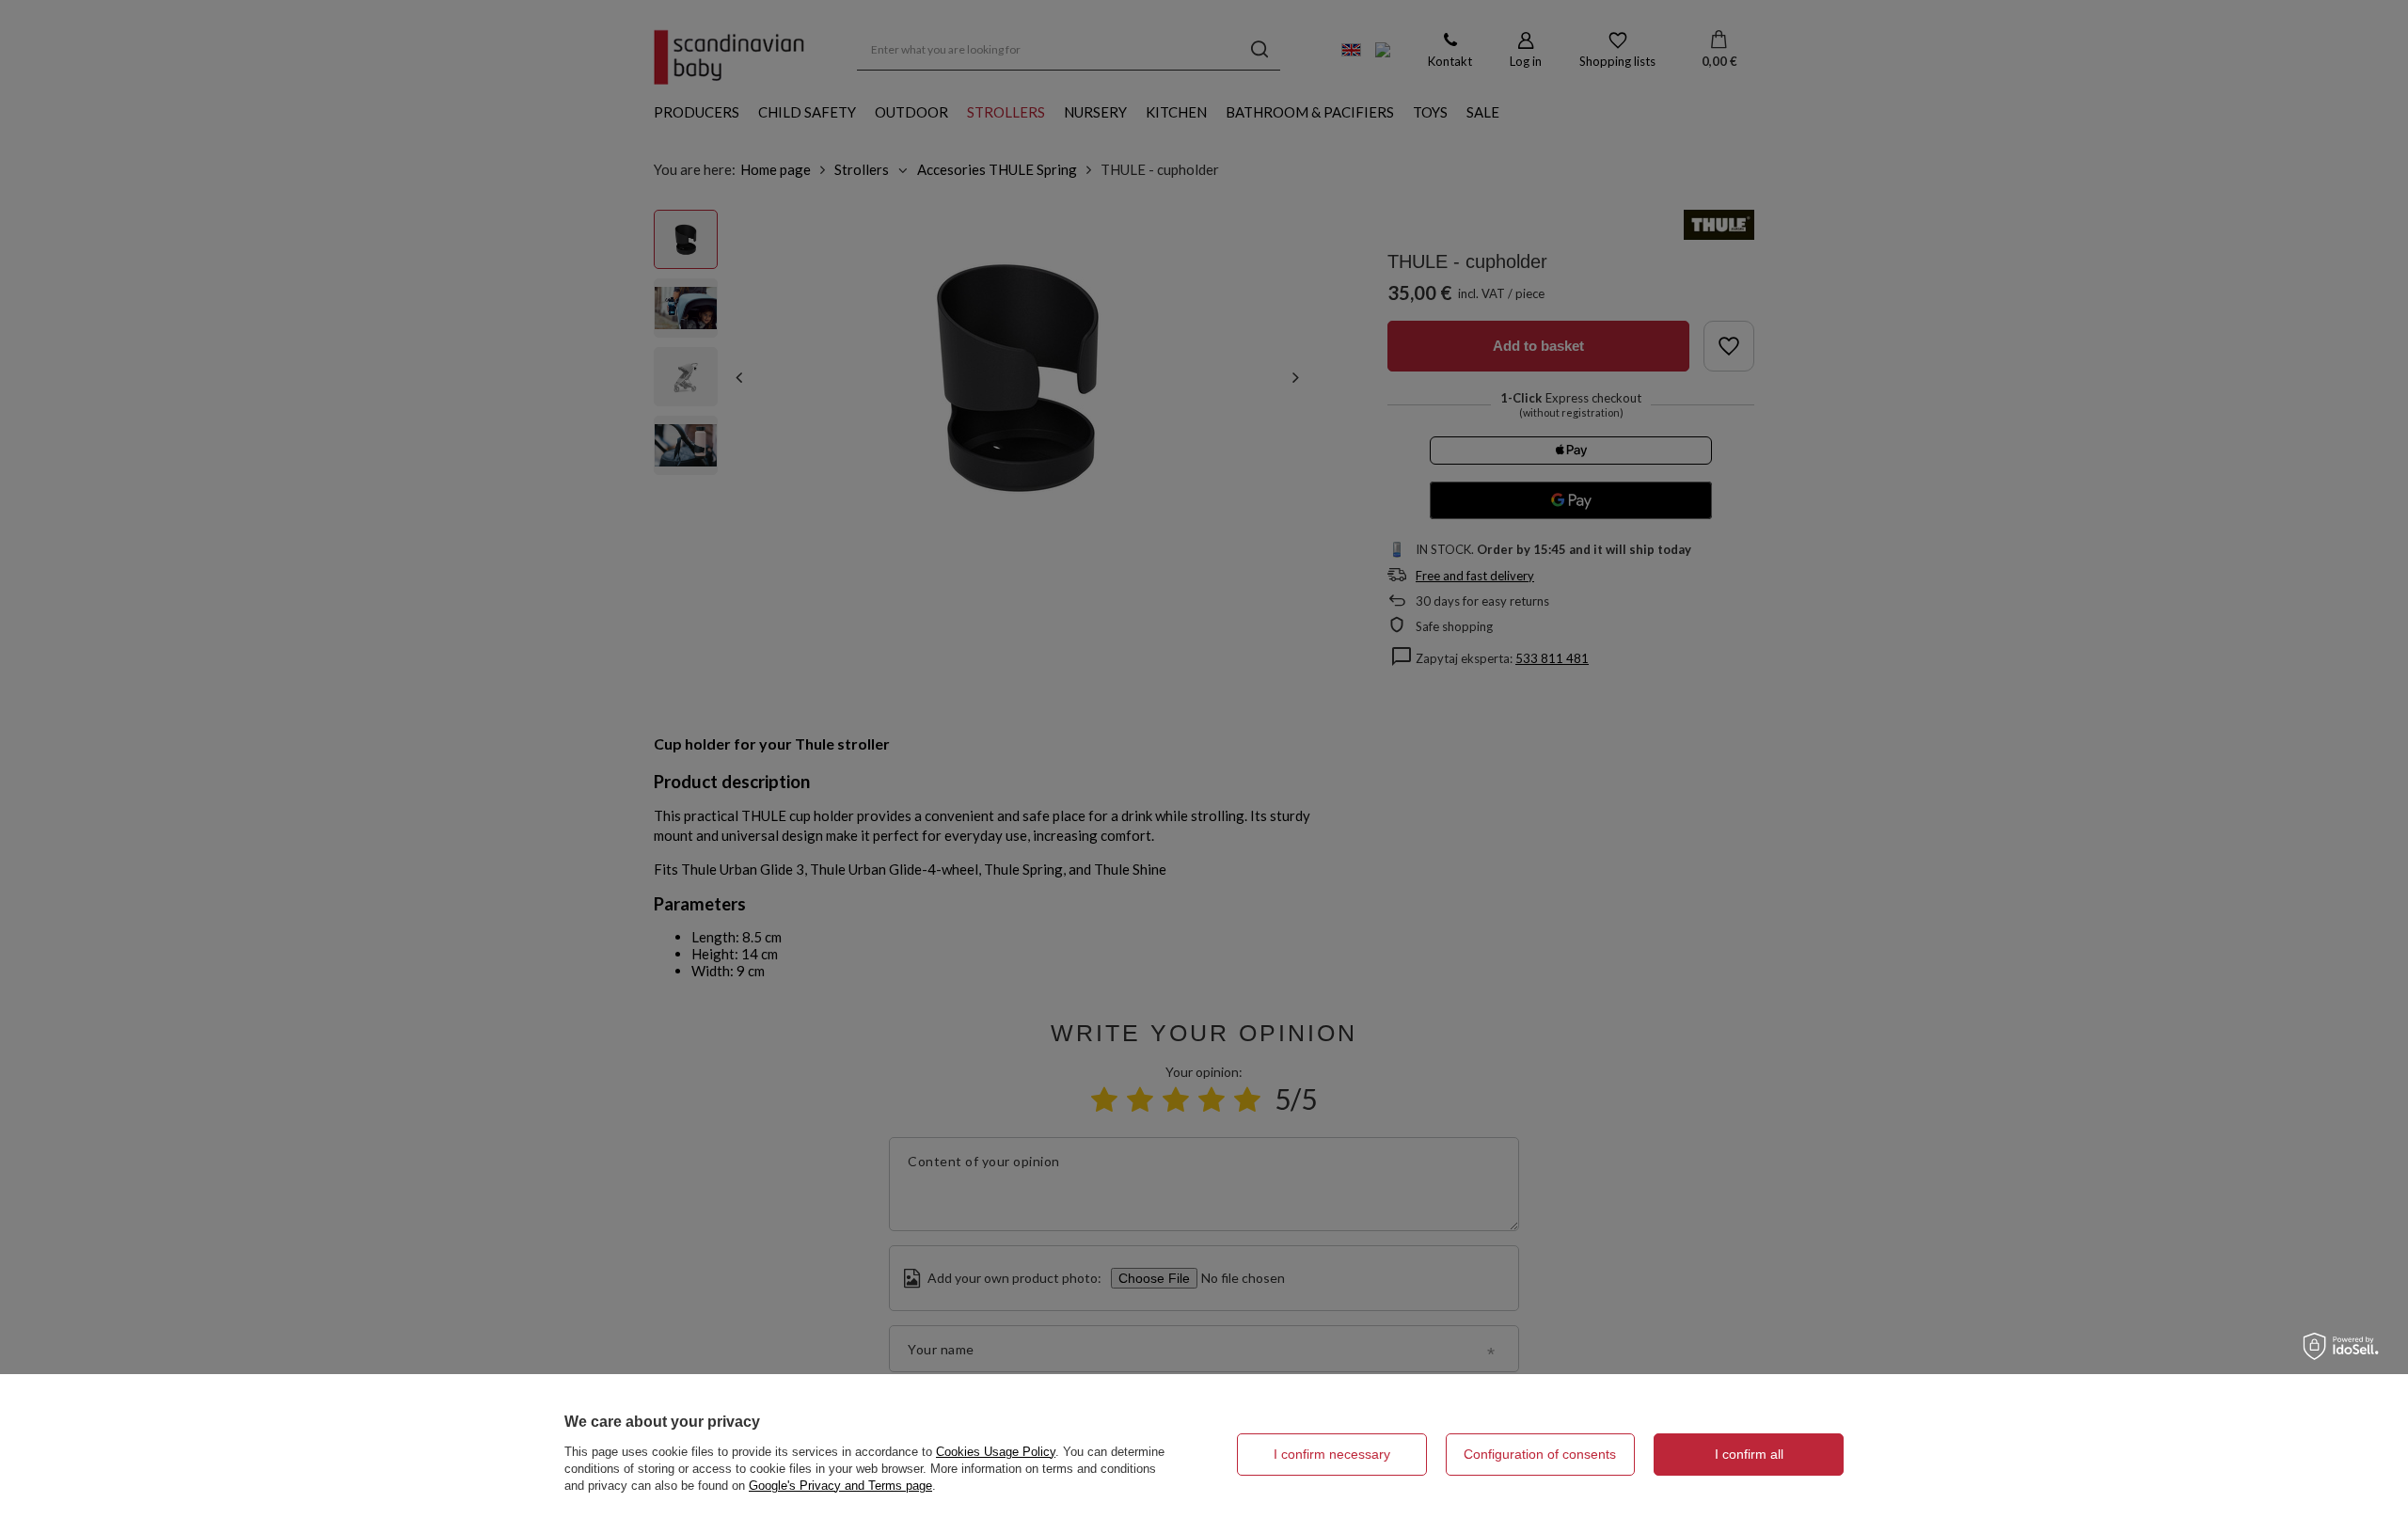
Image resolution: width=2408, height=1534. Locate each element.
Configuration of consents (1540, 1454)
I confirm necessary (1332, 1454)
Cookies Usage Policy (996, 1452)
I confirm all (1749, 1454)
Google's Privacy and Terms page (840, 1486)
